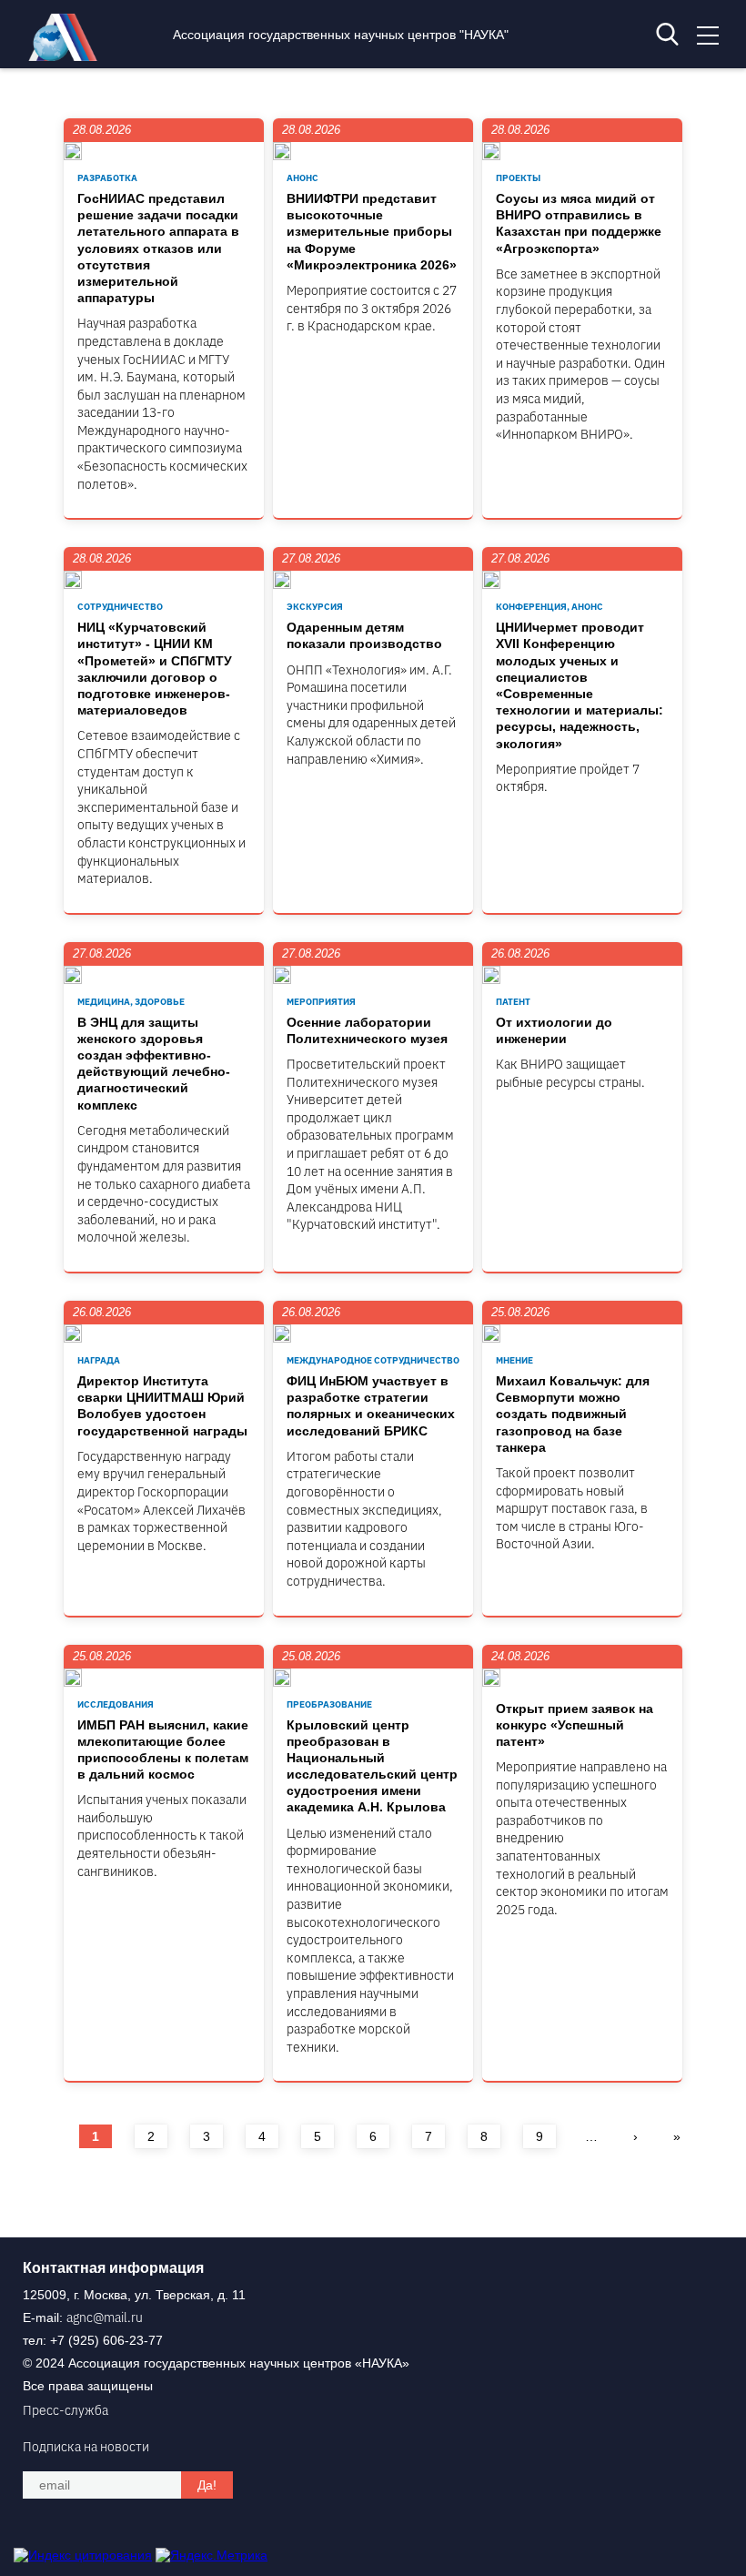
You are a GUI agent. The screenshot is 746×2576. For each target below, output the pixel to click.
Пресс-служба (66, 2410)
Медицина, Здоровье (131, 1002)
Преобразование (329, 1704)
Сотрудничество (120, 607)
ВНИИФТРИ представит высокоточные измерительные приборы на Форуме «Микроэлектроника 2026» (372, 232)
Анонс (302, 178)
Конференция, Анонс (549, 607)
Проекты (518, 178)
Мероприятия (321, 1002)
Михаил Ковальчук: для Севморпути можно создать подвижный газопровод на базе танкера (573, 1414)
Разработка (107, 178)
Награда (99, 1360)
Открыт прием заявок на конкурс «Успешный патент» (575, 1725)
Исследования (116, 1704)
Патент (513, 1002)
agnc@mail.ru (105, 2317)
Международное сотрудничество (373, 1360)
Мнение (514, 1360)
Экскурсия (315, 607)
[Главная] (67, 56)
